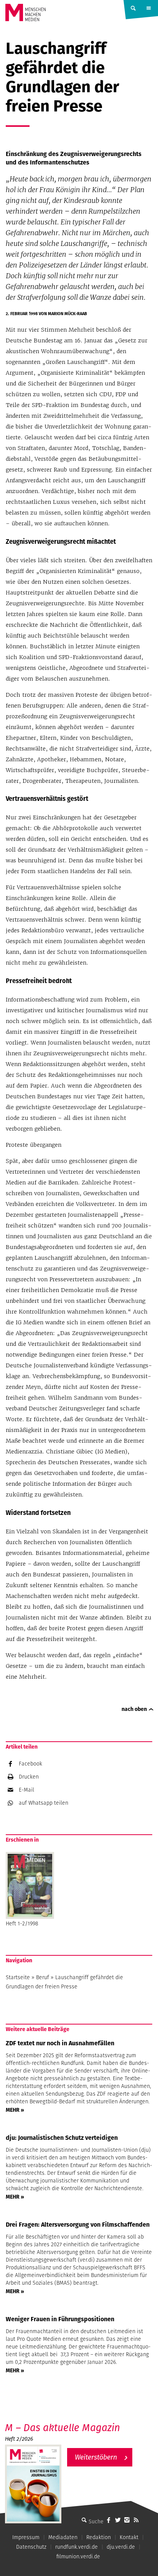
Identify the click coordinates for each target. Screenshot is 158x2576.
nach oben (134, 1709)
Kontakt (129, 2537)
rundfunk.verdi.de (77, 2547)
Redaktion (99, 2537)
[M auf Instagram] (127, 2520)
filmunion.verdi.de (78, 2556)
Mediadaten (63, 2537)
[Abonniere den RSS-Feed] (136, 2520)
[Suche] (84, 2520)
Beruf (43, 1977)
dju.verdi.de (121, 2547)
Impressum (26, 2537)
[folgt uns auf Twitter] (118, 2520)
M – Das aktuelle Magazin (63, 2427)
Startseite (18, 1977)
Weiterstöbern (96, 2457)
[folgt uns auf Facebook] (109, 2520)
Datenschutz (31, 2547)
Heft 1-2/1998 (22, 1923)
